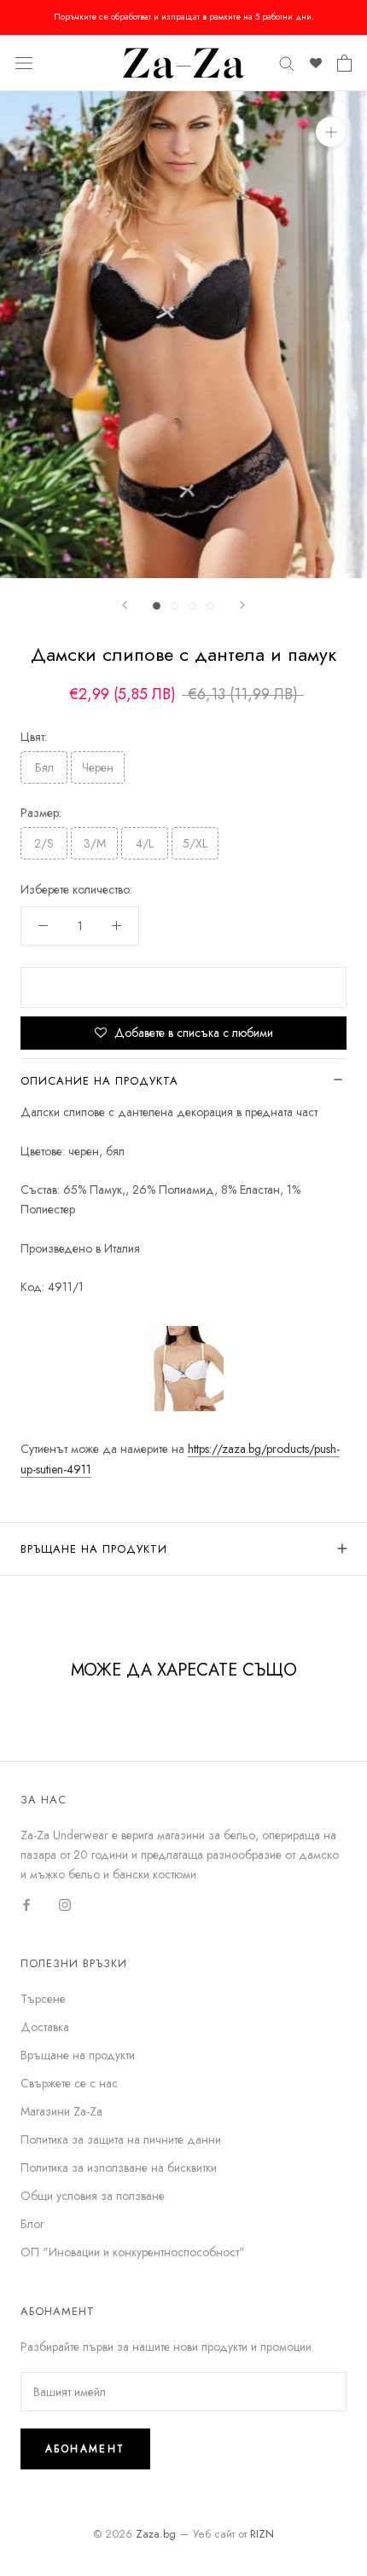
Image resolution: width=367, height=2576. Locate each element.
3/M (95, 843)
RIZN (262, 2534)
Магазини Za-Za (61, 2111)
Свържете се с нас (69, 2083)
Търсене (43, 1999)
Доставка (45, 2027)
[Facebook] (26, 1904)
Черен (98, 767)
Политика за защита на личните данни (121, 2139)
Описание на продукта (99, 1081)
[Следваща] (242, 605)
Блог (32, 2224)
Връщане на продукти (94, 1549)
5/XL (195, 843)
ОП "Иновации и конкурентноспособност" (133, 2252)
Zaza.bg (156, 2534)
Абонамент (85, 2449)
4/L (145, 843)
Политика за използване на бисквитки (119, 2168)
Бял (44, 767)
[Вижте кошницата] (344, 63)
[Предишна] (125, 605)
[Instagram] (65, 1904)
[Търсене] (287, 63)
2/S (44, 843)
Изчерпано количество (183, 987)
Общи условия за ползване (93, 2196)
